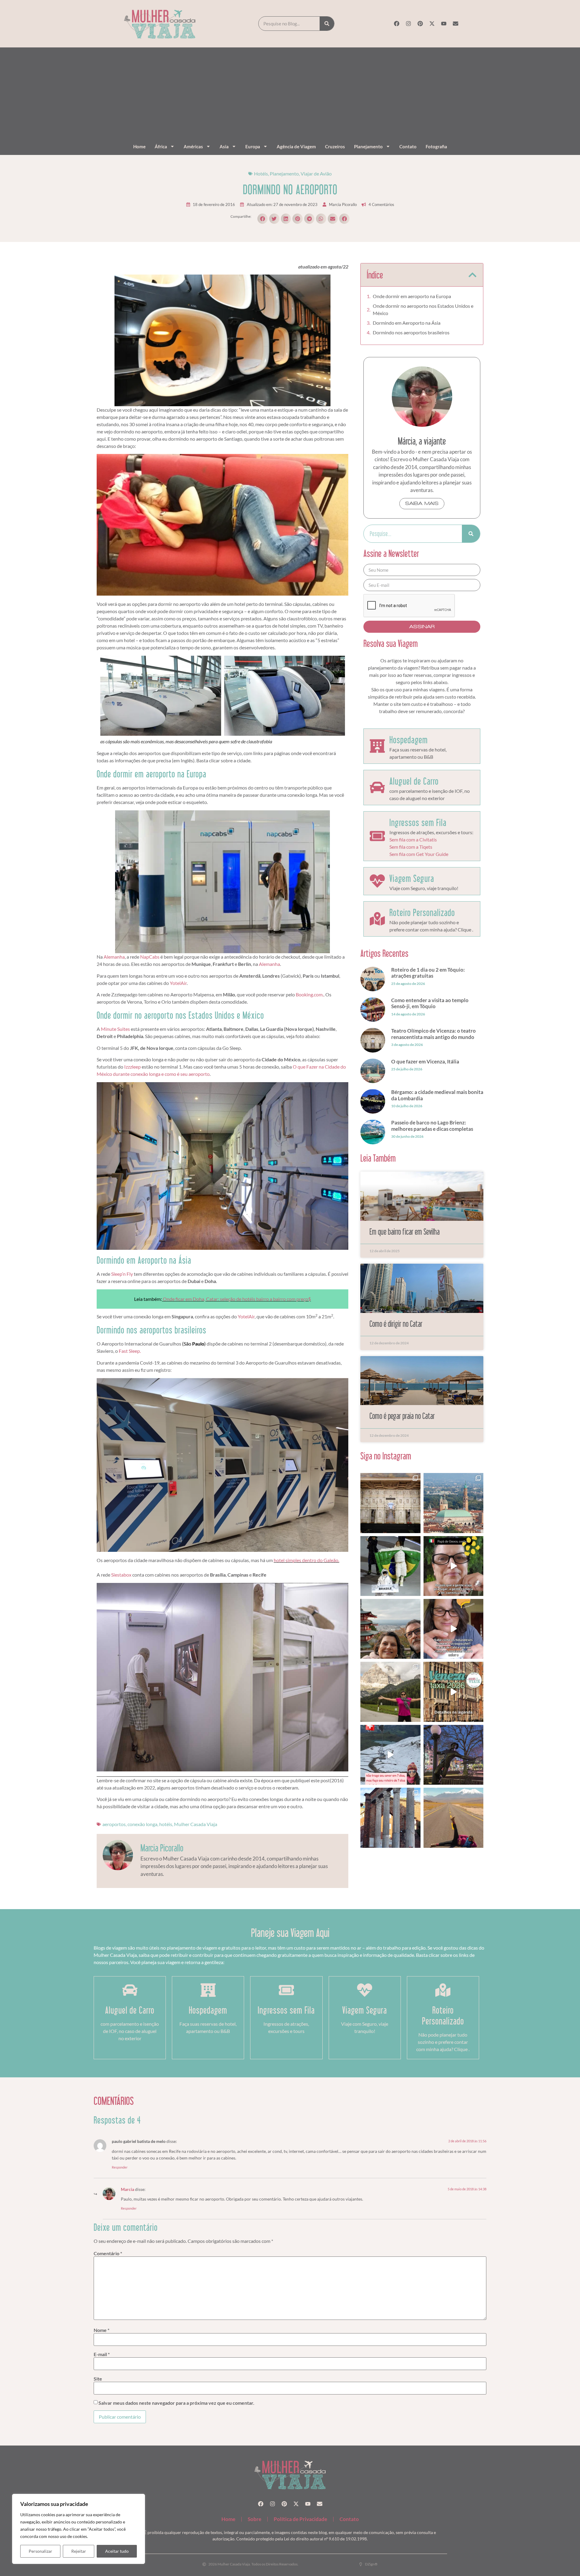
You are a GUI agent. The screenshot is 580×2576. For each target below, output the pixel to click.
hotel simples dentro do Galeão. (306, 1560)
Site (98, 2379)
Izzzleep (132, 1067)
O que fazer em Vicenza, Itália (425, 1061)
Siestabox (121, 1575)
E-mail (102, 2354)
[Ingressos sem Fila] (377, 836)
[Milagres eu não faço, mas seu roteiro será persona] (390, 1755)
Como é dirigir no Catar (396, 1324)
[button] (263, 219)
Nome (101, 2330)
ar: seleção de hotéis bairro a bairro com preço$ (262, 1299)
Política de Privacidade (300, 2519)
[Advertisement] (290, 94)
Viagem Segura (412, 878)
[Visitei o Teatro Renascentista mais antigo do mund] (390, 1503)
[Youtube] (444, 24)
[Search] (327, 24)
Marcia (127, 2189)
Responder (120, 2167)
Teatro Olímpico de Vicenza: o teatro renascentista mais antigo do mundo (433, 1034)
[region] (79, 2529)
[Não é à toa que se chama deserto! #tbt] (453, 1818)
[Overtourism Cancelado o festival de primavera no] (390, 1629)
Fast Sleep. (129, 1351)
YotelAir (178, 983)
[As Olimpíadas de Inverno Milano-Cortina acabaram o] (390, 1566)
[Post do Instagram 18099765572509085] (453, 1629)
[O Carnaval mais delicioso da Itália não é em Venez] (453, 1566)
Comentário (108, 2253)
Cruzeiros (335, 146)
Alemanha (114, 957)
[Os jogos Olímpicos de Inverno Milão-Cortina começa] (390, 1692)
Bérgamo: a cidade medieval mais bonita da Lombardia (437, 1095)
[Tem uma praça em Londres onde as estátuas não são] (453, 1755)
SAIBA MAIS (422, 503)
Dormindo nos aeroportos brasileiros (411, 332)
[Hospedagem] (377, 746)
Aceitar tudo (117, 2551)
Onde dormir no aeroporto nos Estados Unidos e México (423, 309)
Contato (408, 146)
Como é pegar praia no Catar (402, 1416)
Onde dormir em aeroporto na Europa (412, 296)
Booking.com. (310, 994)
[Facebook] (397, 24)
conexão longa (142, 1824)
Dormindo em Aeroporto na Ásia (407, 323)
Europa (253, 146)
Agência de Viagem (296, 146)
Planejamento (368, 146)
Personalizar (40, 2551)
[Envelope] (456, 24)
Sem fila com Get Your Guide (419, 854)
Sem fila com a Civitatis (413, 839)
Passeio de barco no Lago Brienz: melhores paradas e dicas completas (432, 1126)
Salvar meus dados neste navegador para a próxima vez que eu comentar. (176, 2403)
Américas (193, 146)
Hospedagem (409, 740)
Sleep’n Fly (122, 1274)
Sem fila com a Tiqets (411, 847)
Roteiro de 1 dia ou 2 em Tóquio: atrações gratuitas (428, 973)
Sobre (255, 2519)
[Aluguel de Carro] (377, 787)
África (161, 146)
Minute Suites (115, 1029)
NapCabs (150, 957)
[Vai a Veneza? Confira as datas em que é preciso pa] (453, 1692)
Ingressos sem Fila (418, 822)
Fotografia (436, 146)
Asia (224, 146)
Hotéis (261, 174)
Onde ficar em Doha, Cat (188, 1299)
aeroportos (114, 1824)
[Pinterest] (420, 24)
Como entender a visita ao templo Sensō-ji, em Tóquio (430, 1003)
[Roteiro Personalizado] (377, 919)
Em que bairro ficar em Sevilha (404, 1232)
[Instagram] (408, 24)
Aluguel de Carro (414, 781)
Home (139, 146)
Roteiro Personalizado (422, 912)
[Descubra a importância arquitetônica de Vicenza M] (453, 1503)
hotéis (166, 1824)
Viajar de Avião (316, 174)
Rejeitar (79, 2551)
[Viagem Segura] (377, 881)
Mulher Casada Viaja (196, 1824)
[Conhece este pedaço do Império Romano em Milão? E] (390, 1818)
